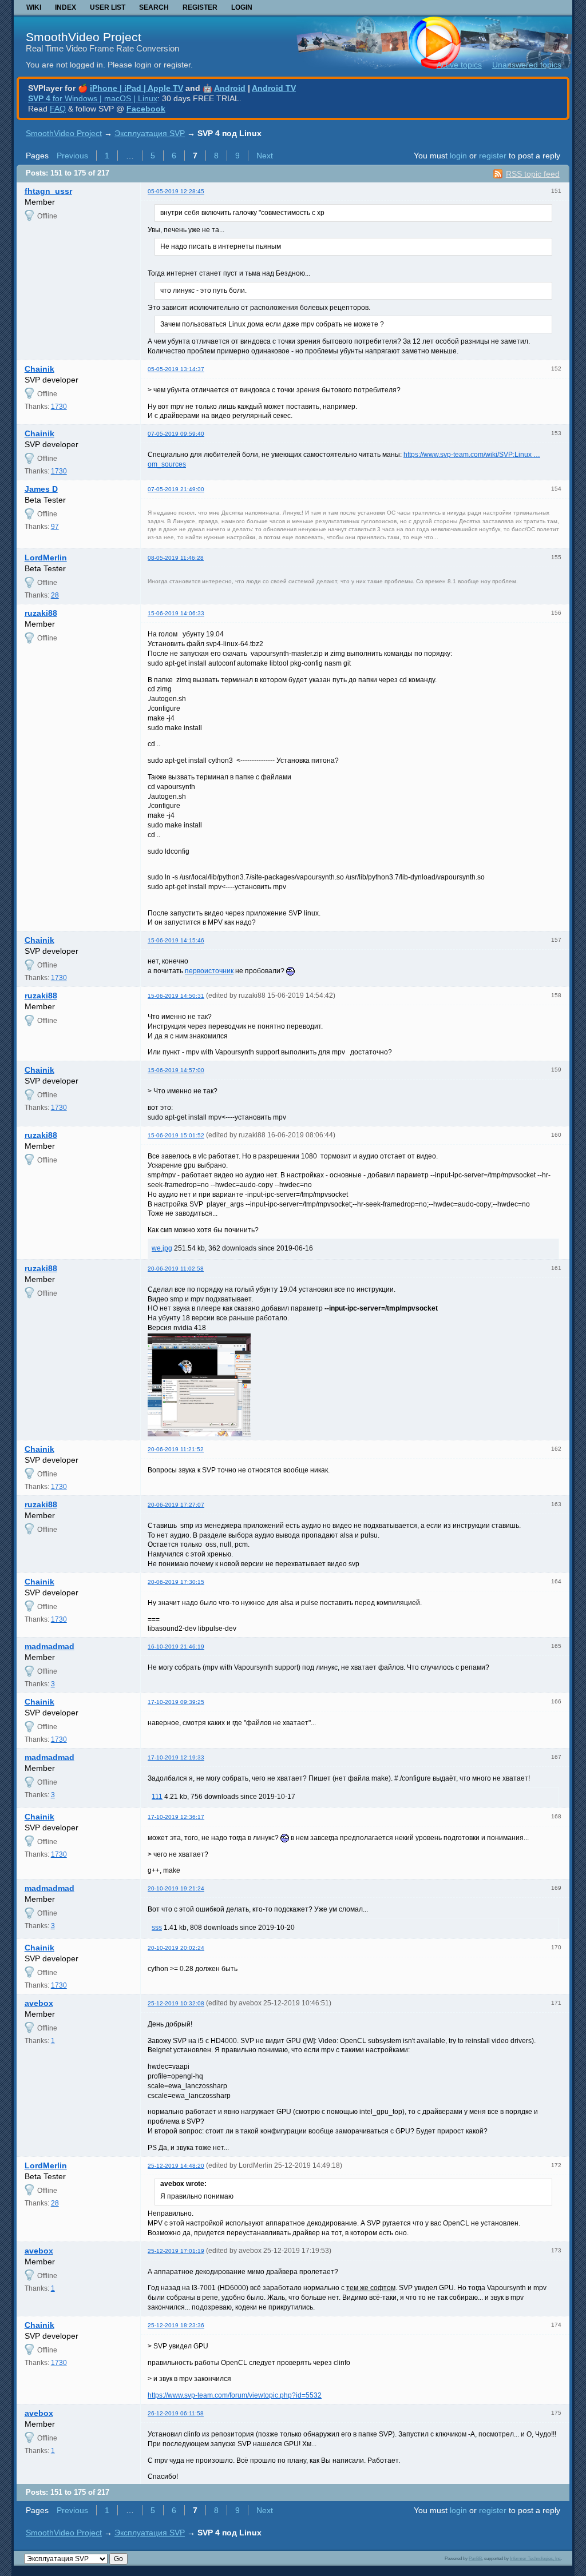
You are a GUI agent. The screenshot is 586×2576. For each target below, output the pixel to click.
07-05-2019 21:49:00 (176, 489)
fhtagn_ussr (48, 191)
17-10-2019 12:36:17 (176, 1817)
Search (154, 7)
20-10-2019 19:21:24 (176, 1888)
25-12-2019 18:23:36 (176, 2325)
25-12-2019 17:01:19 (176, 2251)
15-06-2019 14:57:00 (176, 1070)
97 (55, 527)
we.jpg (162, 1248)
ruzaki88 (41, 613)
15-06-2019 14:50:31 (176, 996)
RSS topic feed (533, 174)
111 (157, 1797)
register (493, 156)
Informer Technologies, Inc (535, 2558)
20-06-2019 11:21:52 (176, 1449)
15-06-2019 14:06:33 (176, 613)
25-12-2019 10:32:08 (176, 2003)
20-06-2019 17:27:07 (176, 1505)
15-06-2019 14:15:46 (176, 940)
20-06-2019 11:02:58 (176, 1269)
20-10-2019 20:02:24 (176, 1948)
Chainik (39, 369)
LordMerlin (46, 558)
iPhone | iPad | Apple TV (136, 88)
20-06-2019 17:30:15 (176, 1582)
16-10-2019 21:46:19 (176, 1647)
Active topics (459, 65)
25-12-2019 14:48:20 (176, 2166)
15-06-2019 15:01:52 (176, 1135)
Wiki (34, 7)
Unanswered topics (527, 65)
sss (157, 1928)
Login (242, 7)
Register (200, 7)
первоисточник (209, 971)
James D (41, 489)
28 (55, 595)
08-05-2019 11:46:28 (176, 558)
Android (230, 88)
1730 (59, 407)
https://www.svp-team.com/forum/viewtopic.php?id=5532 (235, 2395)
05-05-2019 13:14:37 (176, 369)
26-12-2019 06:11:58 (176, 2413)
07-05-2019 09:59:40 (176, 434)
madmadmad (50, 1646)
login (458, 156)
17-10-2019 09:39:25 (176, 1702)
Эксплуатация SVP (150, 133)
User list (108, 7)
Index (66, 7)
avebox (39, 2003)
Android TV (274, 88)
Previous (72, 156)
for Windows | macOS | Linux (93, 98)
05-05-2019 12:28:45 (176, 191)
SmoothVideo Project (84, 37)
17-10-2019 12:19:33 (176, 1757)
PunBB (475, 2558)
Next (265, 156)
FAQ (58, 109)
